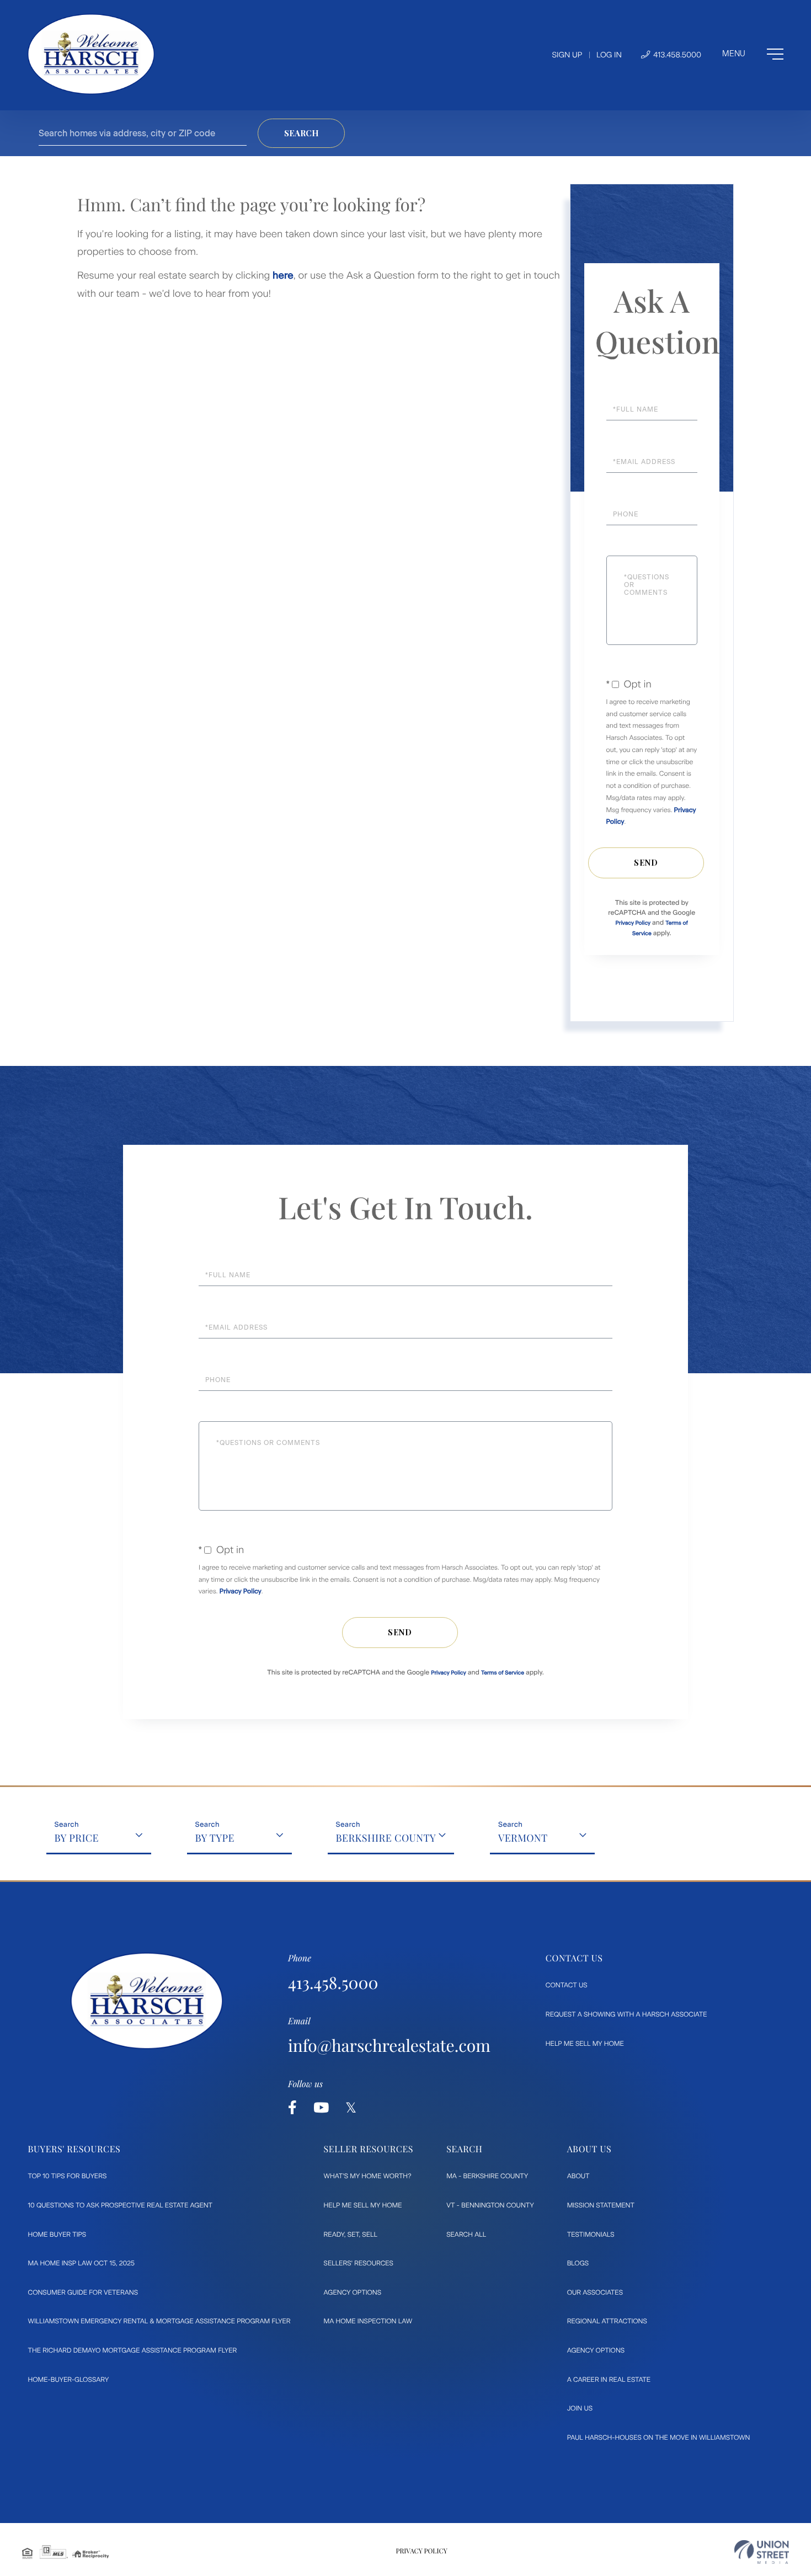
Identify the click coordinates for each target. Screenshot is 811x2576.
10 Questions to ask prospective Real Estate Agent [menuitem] (121, 2205)
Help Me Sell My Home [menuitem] (585, 2044)
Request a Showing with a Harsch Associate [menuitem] (626, 2014)
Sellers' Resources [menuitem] (359, 2263)
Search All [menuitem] (466, 2234)
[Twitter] (351, 2108)
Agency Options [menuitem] (353, 2292)
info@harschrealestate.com (389, 2045)
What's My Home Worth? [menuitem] (368, 2176)
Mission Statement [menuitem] (601, 2205)
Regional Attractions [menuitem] (607, 2321)
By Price (77, 1838)
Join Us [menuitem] (580, 2408)
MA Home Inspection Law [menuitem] (368, 2321)
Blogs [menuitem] (578, 2263)
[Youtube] (321, 2108)
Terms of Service (503, 1673)
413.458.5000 (676, 55)
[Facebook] (292, 2108)
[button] (301, 133)
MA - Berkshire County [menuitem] (487, 2176)
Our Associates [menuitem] (595, 2292)
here (283, 275)
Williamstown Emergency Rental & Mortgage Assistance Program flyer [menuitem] (159, 2321)
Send (646, 863)
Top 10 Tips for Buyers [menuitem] (68, 2176)
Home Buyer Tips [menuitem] (57, 2234)
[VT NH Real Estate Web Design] (762, 2552)
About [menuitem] (578, 2176)
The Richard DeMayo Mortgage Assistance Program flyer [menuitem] (133, 2350)
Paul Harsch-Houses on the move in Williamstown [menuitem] (659, 2438)
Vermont (523, 1838)
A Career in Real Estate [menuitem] (609, 2380)
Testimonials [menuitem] (591, 2234)
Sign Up (567, 55)
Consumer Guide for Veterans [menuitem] (83, 2292)
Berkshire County (386, 1838)
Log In (609, 55)
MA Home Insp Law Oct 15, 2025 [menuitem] (82, 2263)
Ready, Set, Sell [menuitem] (351, 2234)
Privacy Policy (633, 923)
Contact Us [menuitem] (567, 1985)
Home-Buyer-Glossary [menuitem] (69, 2380)
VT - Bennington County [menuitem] (490, 2205)
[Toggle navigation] (753, 54)
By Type (215, 1838)
